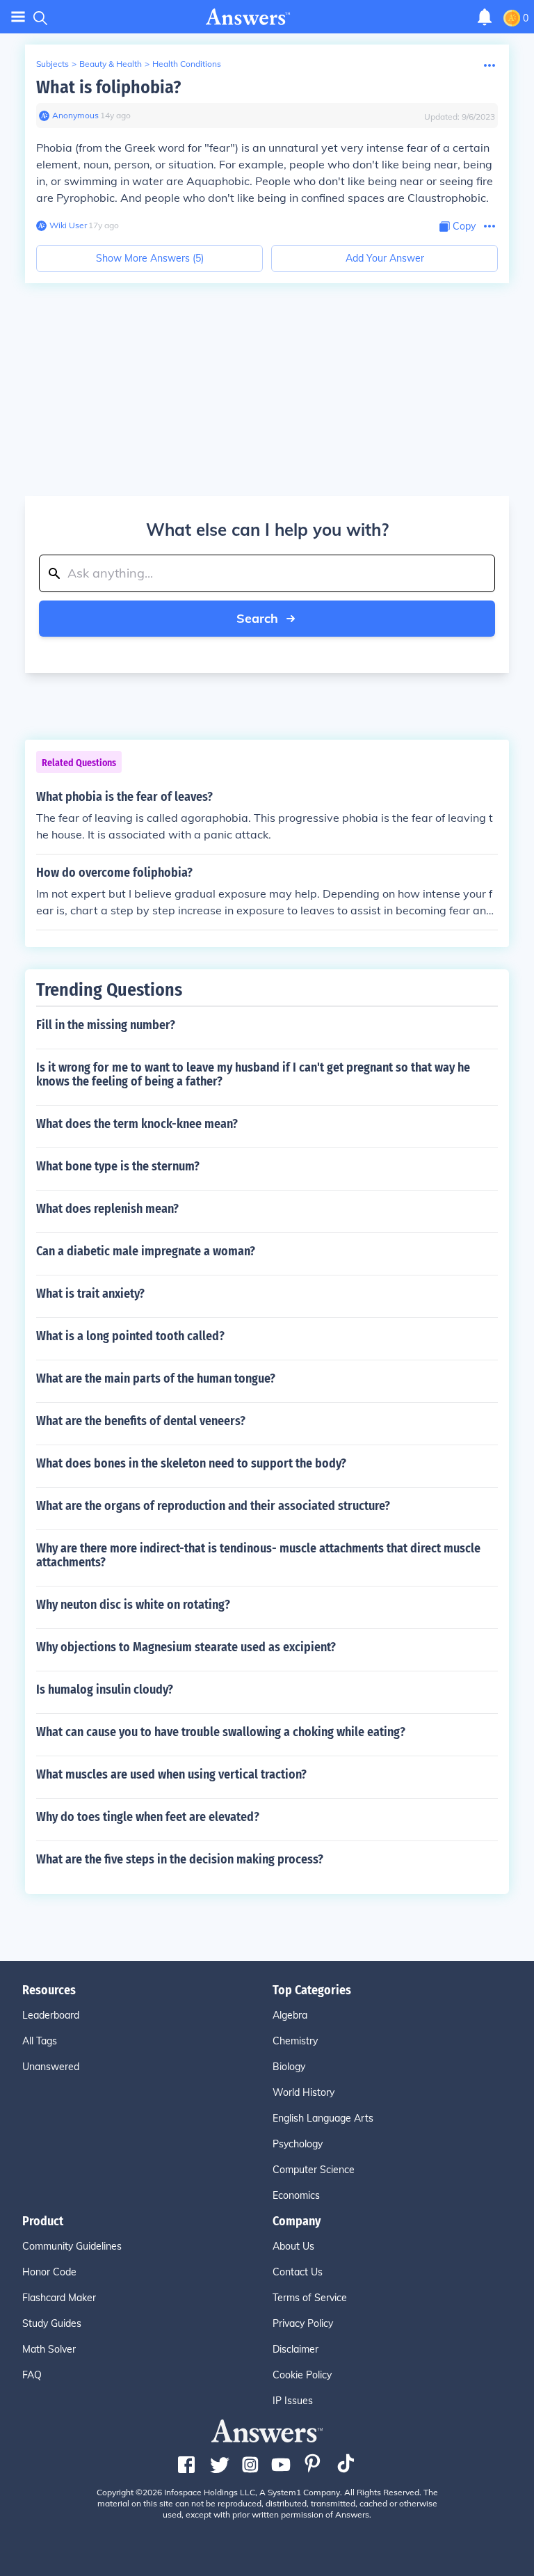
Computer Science (314, 2170)
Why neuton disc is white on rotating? (133, 1605)
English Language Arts (323, 2118)
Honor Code (49, 2272)
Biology (289, 2067)
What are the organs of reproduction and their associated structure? (213, 1506)
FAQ (32, 2375)
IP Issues (293, 2401)
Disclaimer (296, 2349)
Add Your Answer (385, 258)
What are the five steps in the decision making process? (180, 1859)
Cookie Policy (302, 2375)
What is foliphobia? (108, 87)
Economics (296, 2195)
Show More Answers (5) (150, 258)
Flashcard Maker (59, 2298)
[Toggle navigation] (18, 17)
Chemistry (295, 2041)
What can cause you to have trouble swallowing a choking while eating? (221, 1732)
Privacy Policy (303, 2323)
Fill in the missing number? (106, 1025)
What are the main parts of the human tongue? (156, 1378)
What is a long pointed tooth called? (130, 1336)
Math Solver (49, 2349)
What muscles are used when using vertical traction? (171, 1774)
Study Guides (52, 2323)
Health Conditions (187, 64)
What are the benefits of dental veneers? (141, 1421)
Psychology (298, 2144)
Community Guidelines (72, 2246)
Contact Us (298, 2272)
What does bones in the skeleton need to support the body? (191, 1463)
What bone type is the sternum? (118, 1166)
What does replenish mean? (107, 1209)
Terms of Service (310, 2298)
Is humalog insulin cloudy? (105, 1689)
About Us (293, 2246)
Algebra (290, 2015)
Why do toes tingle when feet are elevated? (148, 1817)
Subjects (52, 64)
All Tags (40, 2041)
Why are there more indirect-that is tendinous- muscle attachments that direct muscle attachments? (258, 1555)
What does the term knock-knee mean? (137, 1124)
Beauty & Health (111, 64)
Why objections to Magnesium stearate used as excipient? (186, 1647)
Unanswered (51, 2067)
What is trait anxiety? (90, 1294)
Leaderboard (51, 2015)
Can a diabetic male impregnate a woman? (146, 1251)
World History (304, 2092)
